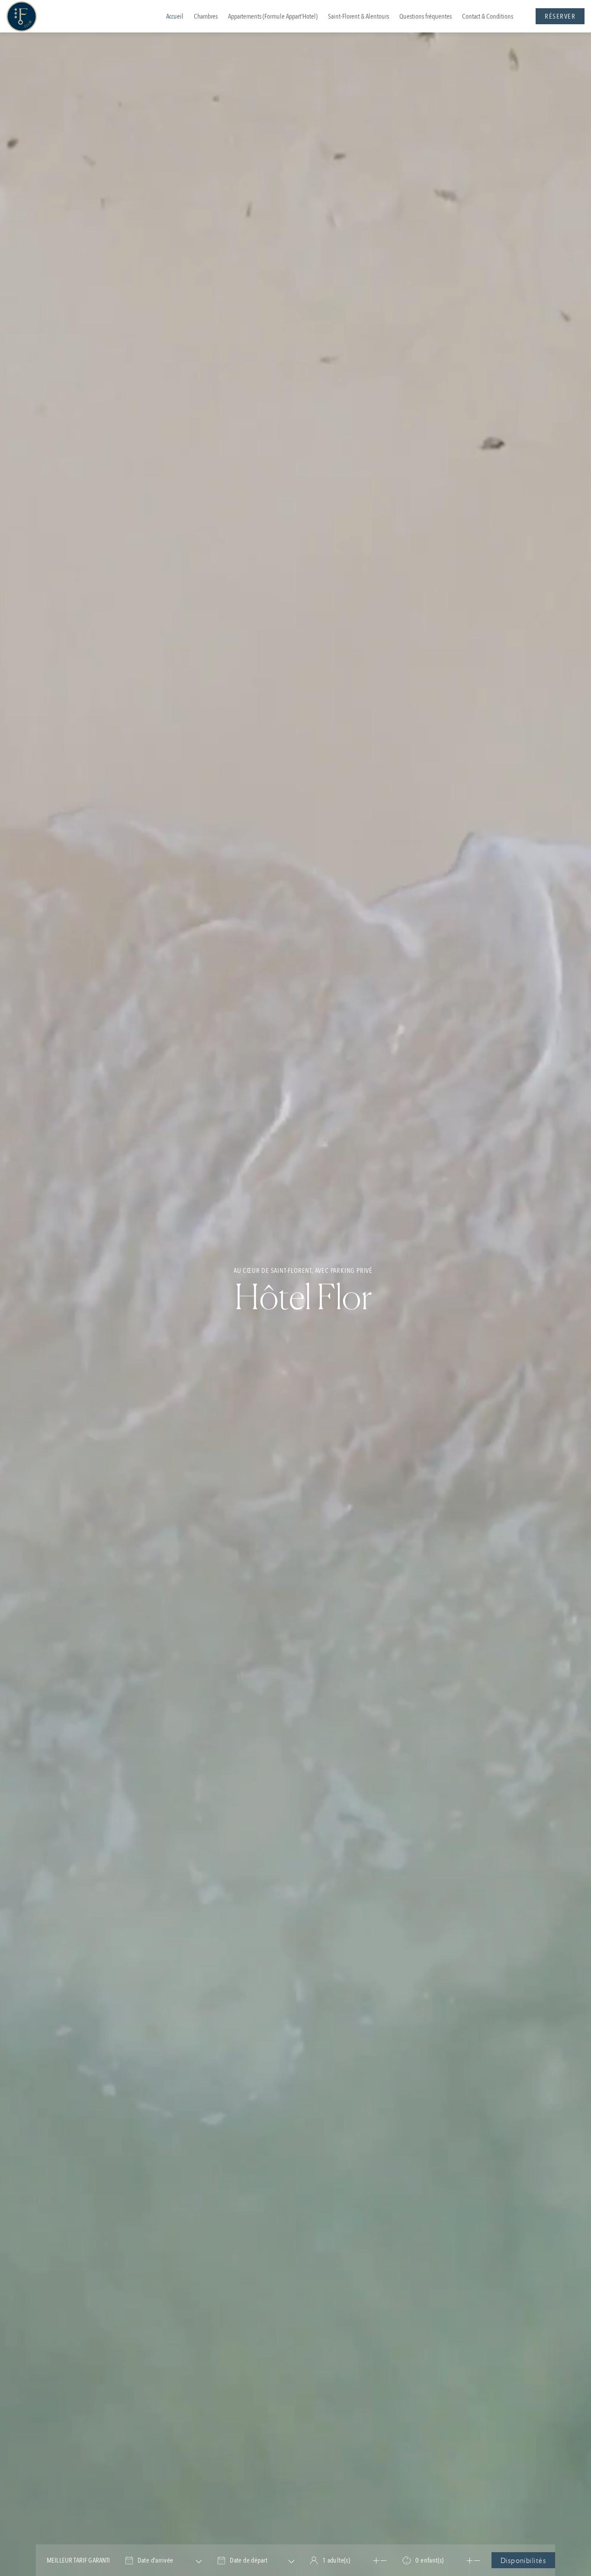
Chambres (206, 16)
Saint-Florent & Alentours (358, 16)
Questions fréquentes (426, 16)
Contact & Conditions (488, 16)
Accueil (175, 16)
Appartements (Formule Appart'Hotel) (273, 16)
